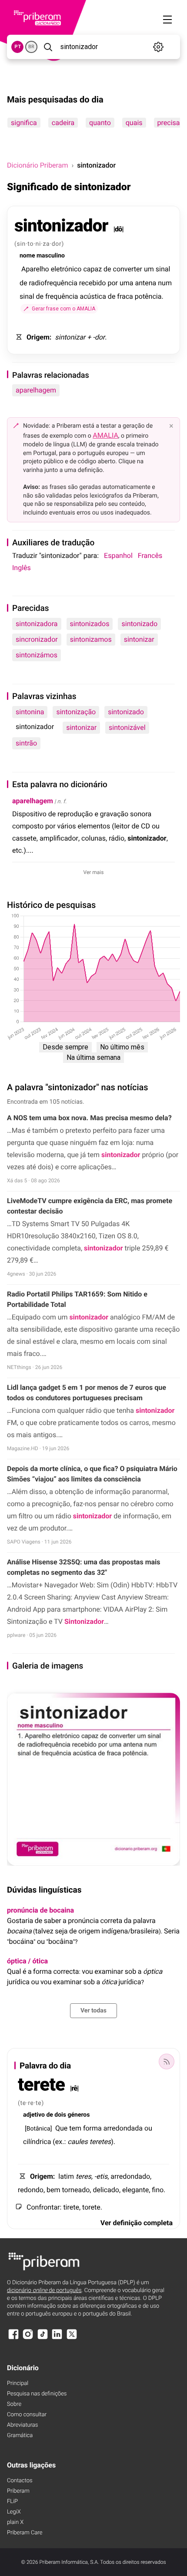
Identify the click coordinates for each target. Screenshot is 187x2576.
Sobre (14, 2404)
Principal (18, 2383)
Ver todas (93, 2011)
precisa (169, 123)
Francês (150, 556)
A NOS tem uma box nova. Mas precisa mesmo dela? (89, 1118)
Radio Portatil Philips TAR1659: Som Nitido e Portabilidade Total (77, 1299)
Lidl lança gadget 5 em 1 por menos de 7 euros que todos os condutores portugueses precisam (87, 1393)
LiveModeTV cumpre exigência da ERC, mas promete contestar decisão (90, 1206)
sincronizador (37, 639)
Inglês (22, 568)
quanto (100, 123)
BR (31, 47)
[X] (72, 2338)
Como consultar (27, 2415)
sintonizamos (91, 639)
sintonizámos (37, 655)
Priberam (18, 2491)
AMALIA (105, 435)
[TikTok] (43, 2338)
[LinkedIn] (57, 2338)
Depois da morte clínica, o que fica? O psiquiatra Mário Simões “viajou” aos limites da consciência (92, 1474)
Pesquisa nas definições (37, 2394)
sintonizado (139, 624)
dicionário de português (44, 2291)
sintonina (30, 712)
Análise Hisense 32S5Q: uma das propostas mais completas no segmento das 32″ (84, 1567)
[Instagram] (28, 2338)
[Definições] (159, 47)
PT (18, 47)
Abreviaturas (22, 2425)
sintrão (26, 743)
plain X (15, 2522)
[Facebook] (13, 2338)
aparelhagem (36, 390)
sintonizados (90, 624)
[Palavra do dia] (167, 2061)
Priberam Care (25, 2533)
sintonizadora (37, 624)
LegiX (14, 2512)
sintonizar (139, 639)
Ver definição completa (137, 2223)
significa (24, 123)
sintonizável (127, 727)
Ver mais (94, 872)
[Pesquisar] (48, 47)
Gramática (20, 2436)
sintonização (76, 712)
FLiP (12, 2502)
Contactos (20, 2481)
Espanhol (118, 556)
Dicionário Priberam (37, 165)
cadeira (63, 123)
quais (134, 123)
